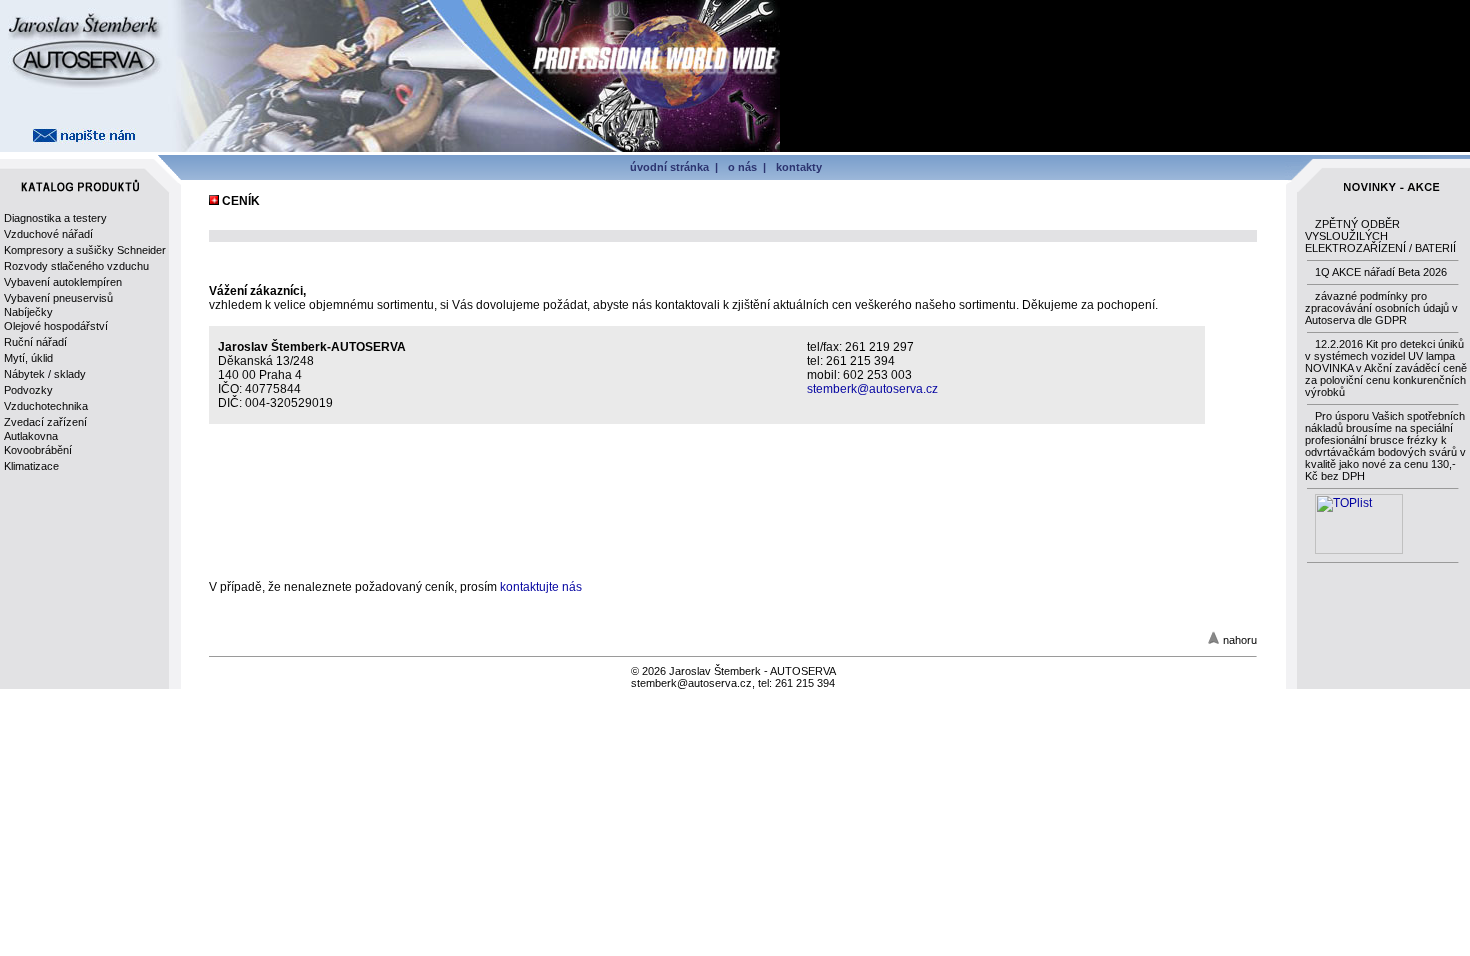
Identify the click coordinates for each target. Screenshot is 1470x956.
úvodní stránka (669, 167)
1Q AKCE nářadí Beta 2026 (1381, 272)
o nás (742, 167)
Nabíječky (28, 312)
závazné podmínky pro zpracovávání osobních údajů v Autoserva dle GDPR (1381, 308)
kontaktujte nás (541, 587)
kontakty (799, 167)
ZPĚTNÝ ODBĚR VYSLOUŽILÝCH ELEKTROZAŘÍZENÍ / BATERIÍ (1380, 236)
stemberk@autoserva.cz (872, 389)
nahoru (1240, 640)
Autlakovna (31, 436)
